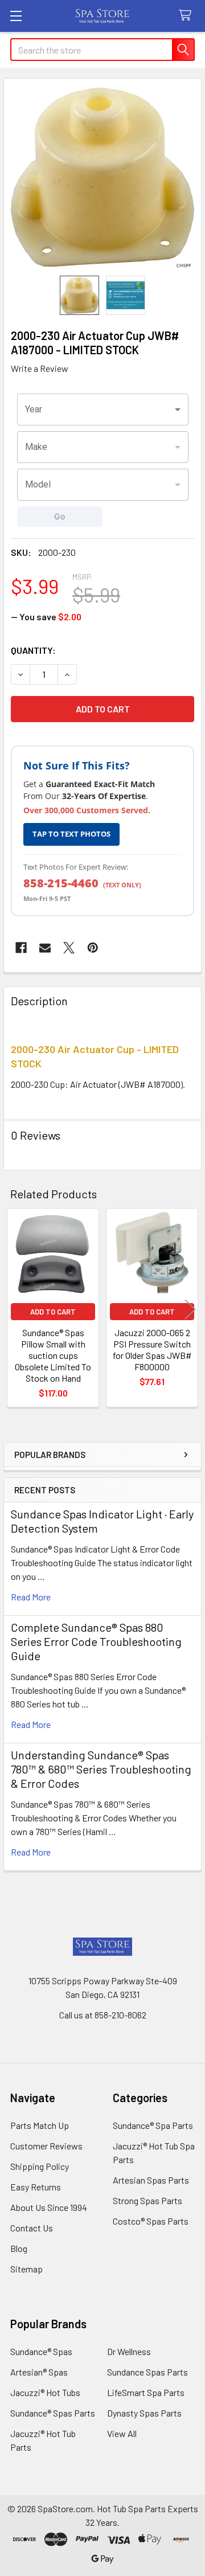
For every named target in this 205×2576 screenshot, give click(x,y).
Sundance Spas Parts (147, 2372)
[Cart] (188, 16)
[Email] (45, 948)
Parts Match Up (40, 2125)
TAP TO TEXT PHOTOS (71, 834)
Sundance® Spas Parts (53, 2413)
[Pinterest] (93, 948)
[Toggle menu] (16, 16)
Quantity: (33, 650)
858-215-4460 (61, 883)
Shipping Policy (40, 2166)
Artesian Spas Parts (151, 2180)
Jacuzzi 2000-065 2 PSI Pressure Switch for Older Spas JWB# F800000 (152, 1350)
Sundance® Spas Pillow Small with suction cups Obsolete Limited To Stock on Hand (53, 1355)
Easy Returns (36, 2187)
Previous (15, 1309)
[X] (69, 948)
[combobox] (103, 409)
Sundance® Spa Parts (153, 2125)
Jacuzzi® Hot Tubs (45, 2392)
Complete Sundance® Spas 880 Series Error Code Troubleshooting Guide (96, 1641)
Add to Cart (53, 1312)
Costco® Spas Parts (151, 2221)
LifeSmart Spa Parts (146, 2392)
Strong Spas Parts (147, 2200)
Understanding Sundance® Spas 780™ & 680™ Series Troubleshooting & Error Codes (101, 1769)
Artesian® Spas (39, 2372)
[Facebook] (21, 948)
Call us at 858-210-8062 (103, 2015)
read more (31, 1597)
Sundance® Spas (41, 2351)
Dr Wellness (129, 2351)
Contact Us (32, 2228)
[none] (102, 177)
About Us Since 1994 (49, 2207)
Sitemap (26, 2269)
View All (122, 2433)
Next (190, 1309)
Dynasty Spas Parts (144, 2413)
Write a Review (40, 368)
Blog (19, 2248)
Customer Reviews (46, 2146)
